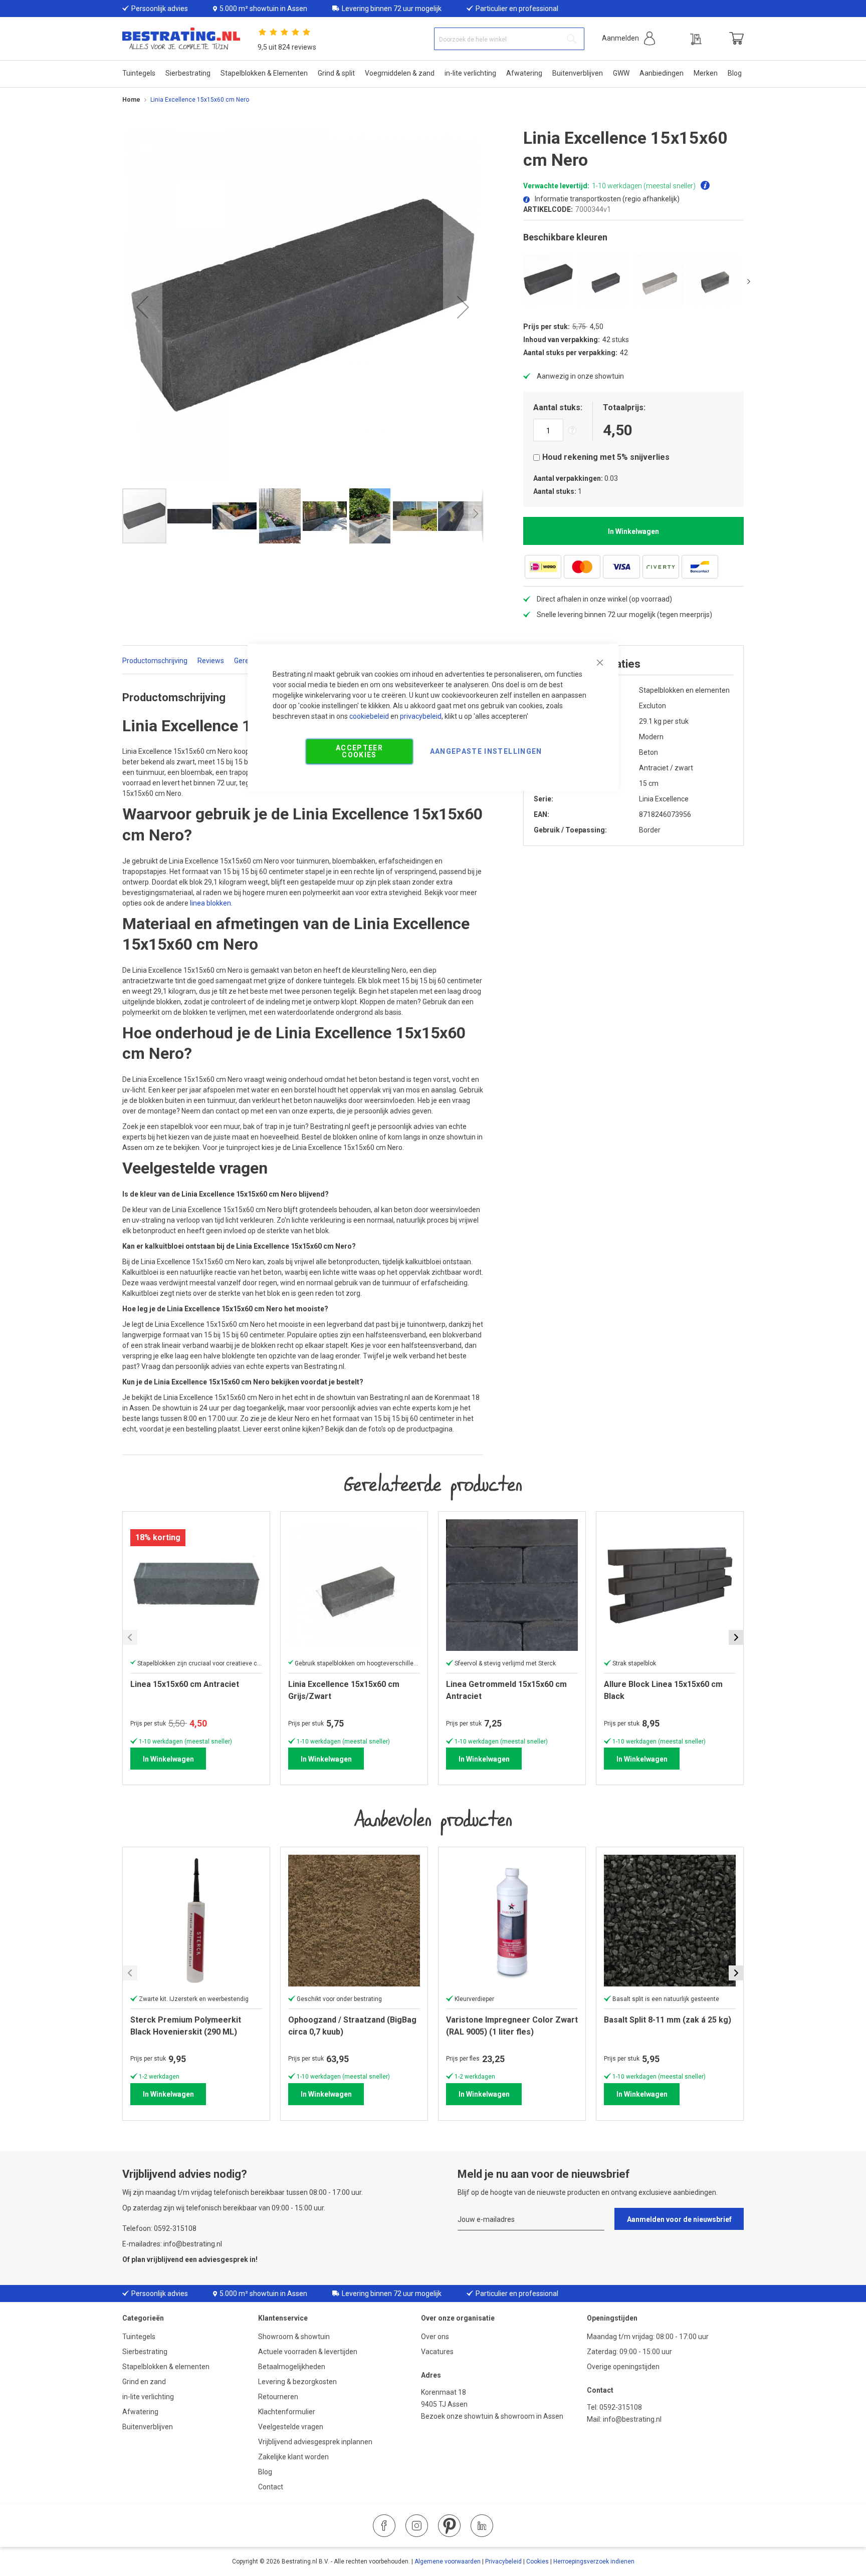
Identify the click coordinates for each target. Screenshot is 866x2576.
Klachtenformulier (287, 2412)
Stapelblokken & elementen (166, 2367)
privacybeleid (421, 716)
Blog (265, 2472)
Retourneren (278, 2397)
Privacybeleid (503, 2561)
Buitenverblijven (148, 2427)
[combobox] (509, 39)
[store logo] (181, 39)
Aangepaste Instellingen (486, 751)
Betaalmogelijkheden (292, 2367)
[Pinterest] (449, 2526)
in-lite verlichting (148, 2397)
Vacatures (437, 2352)
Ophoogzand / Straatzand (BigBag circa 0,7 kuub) (352, 2026)
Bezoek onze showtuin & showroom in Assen (492, 2416)
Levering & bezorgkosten (297, 2382)
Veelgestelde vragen (291, 2427)
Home (131, 100)
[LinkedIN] (482, 2526)
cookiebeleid (369, 716)
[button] (628, 38)
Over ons (435, 2337)
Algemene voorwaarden (448, 2561)
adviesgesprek (223, 2259)
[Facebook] (384, 2526)
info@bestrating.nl (632, 2419)
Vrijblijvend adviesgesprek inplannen (315, 2442)
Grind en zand (144, 2382)
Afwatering (140, 2412)
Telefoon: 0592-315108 (159, 2228)
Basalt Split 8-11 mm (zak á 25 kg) (668, 2020)
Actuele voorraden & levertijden (308, 2352)
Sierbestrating (145, 2352)
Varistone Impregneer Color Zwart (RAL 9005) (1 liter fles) (512, 2026)
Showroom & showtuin (294, 2337)
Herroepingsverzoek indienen (594, 2561)
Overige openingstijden (623, 2367)
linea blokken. (211, 903)
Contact (271, 2487)
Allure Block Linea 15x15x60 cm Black (663, 1690)
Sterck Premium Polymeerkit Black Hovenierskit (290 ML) (186, 2026)
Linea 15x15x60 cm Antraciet (185, 1684)
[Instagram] (417, 2526)
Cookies (537, 2561)
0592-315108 (621, 2407)
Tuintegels (139, 2337)
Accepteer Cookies (359, 751)
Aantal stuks (557, 407)
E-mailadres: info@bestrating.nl (172, 2244)
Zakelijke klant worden (293, 2457)
